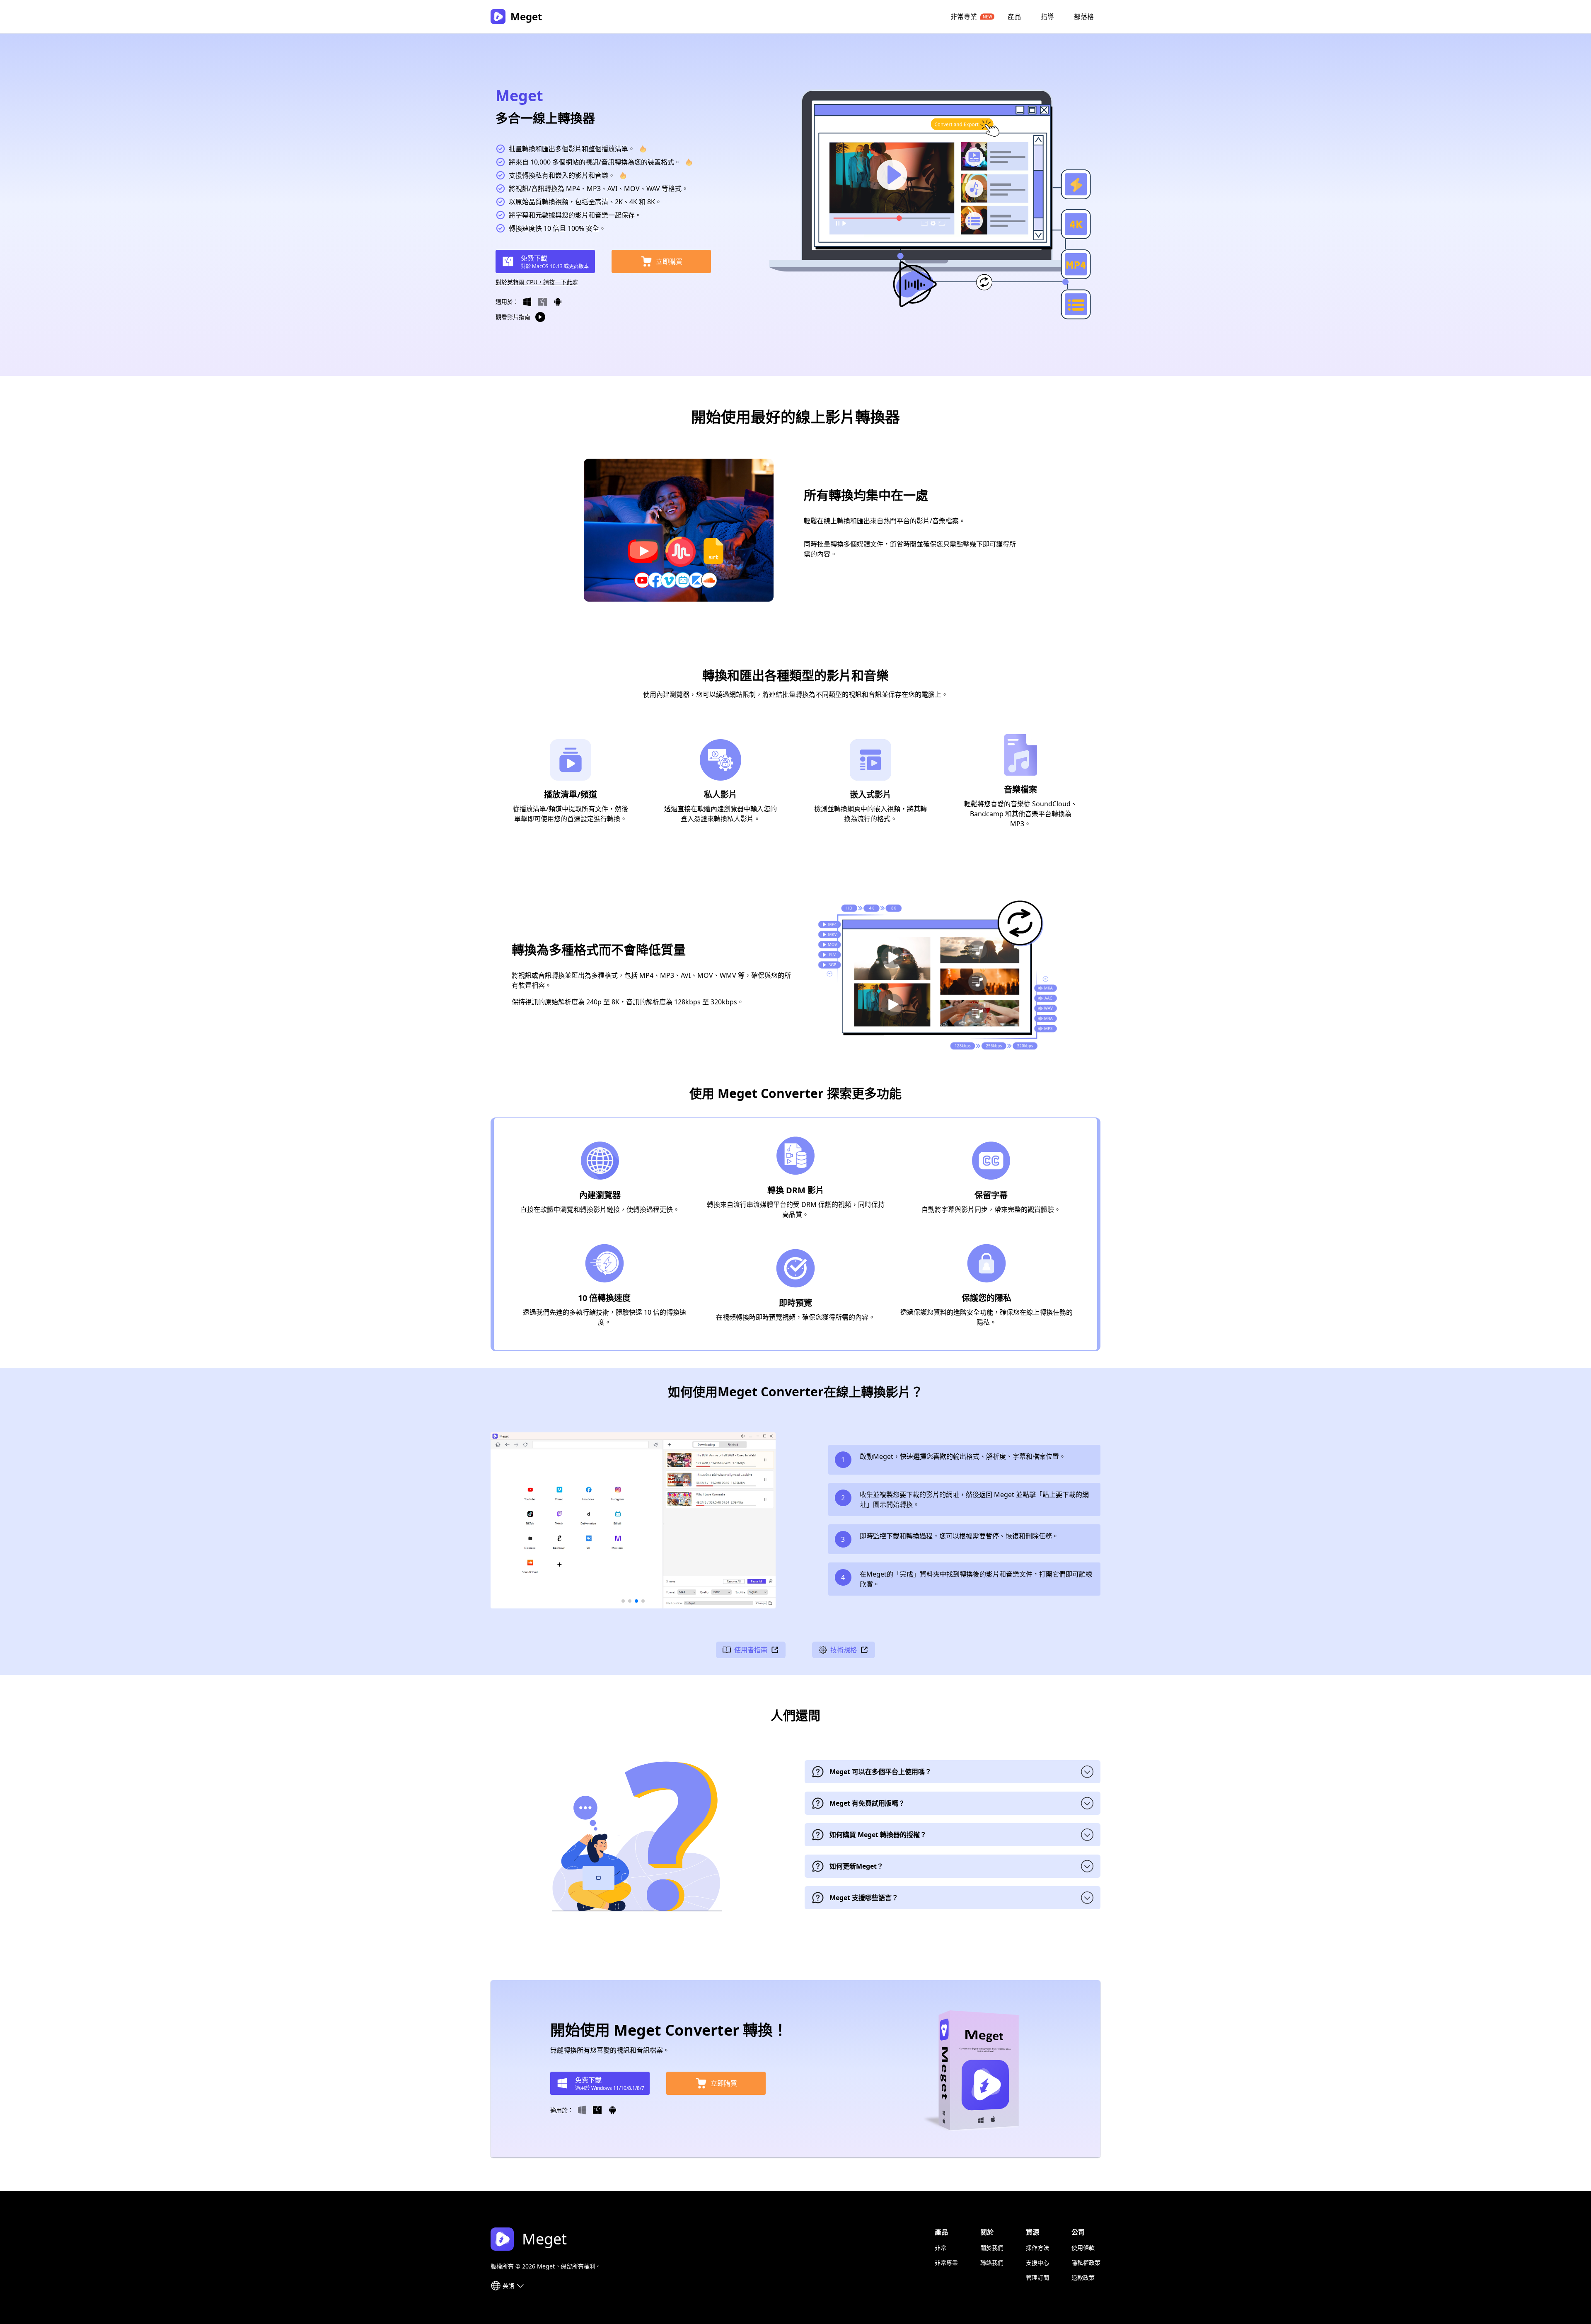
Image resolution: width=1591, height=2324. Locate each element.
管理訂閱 (1037, 2277)
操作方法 (1037, 2248)
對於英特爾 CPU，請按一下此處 (537, 282)
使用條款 (1083, 2248)
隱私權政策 (1086, 2262)
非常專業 (964, 17)
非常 (941, 2248)
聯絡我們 (992, 2262)
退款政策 (1083, 2277)
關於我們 (992, 2248)
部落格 (1084, 17)
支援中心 (1037, 2262)
